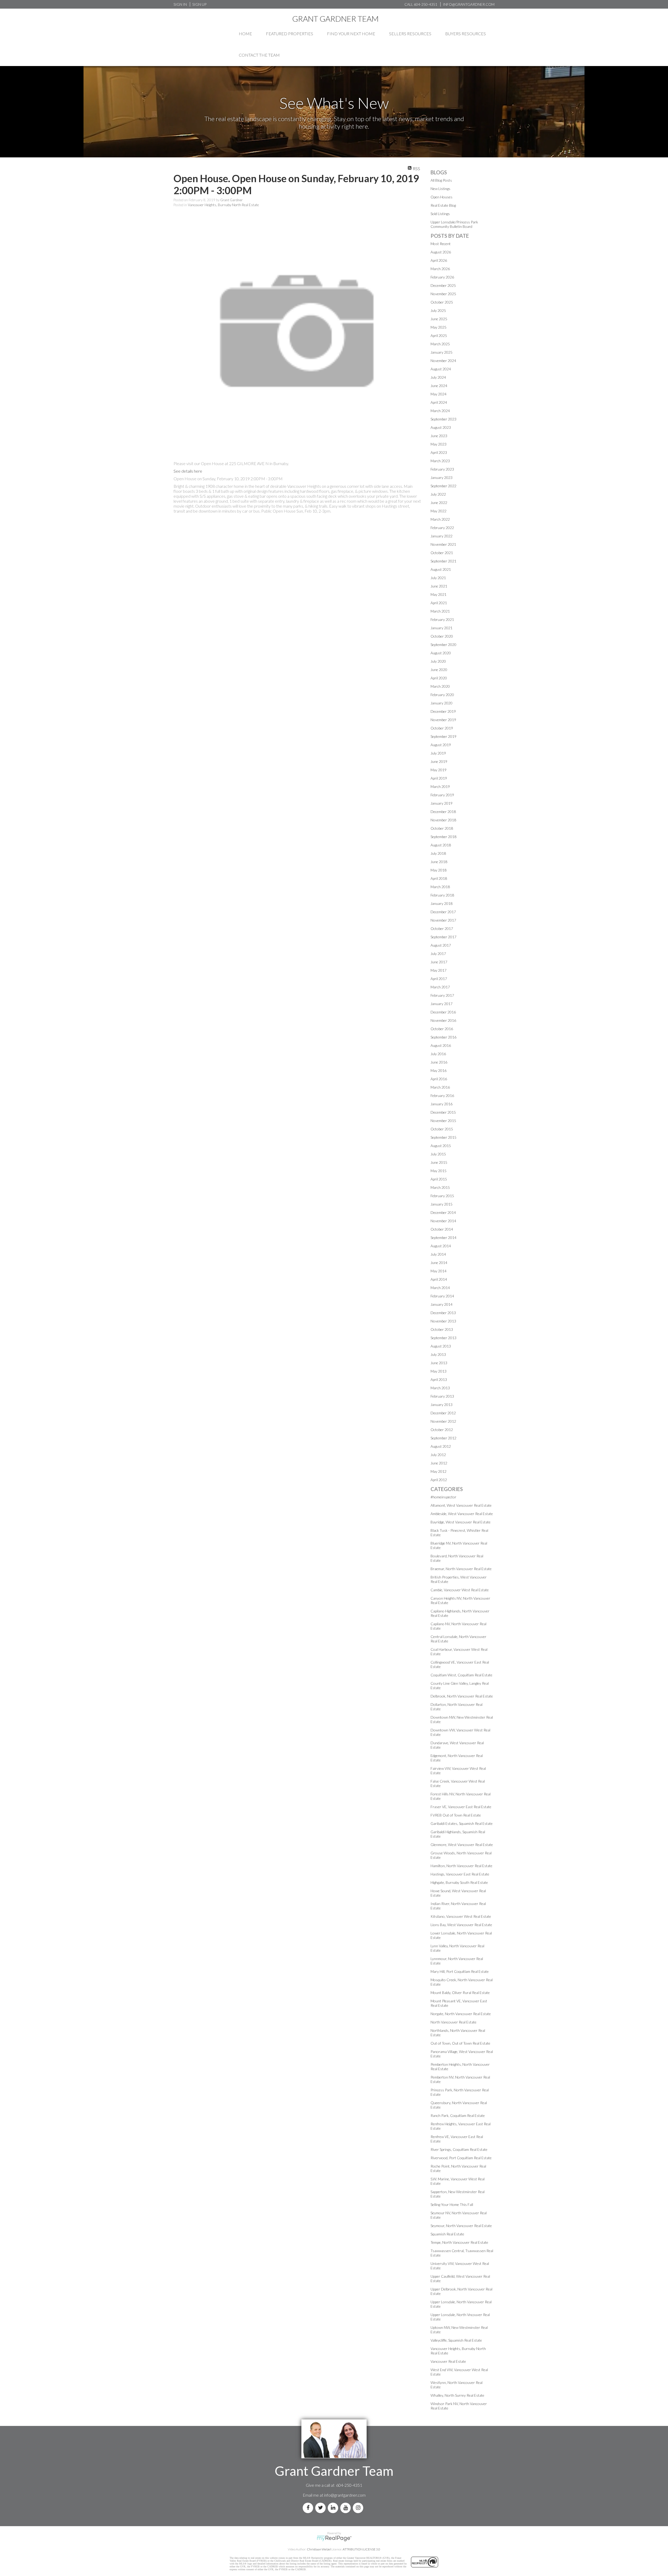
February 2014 (442, 1296)
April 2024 (439, 402)
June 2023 (439, 436)
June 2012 (439, 1463)
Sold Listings (440, 214)
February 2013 (442, 1396)
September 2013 (443, 1338)
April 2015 (439, 1179)
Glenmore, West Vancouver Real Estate (462, 1845)
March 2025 (440, 344)
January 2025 (442, 352)
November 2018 (443, 820)
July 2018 (438, 853)
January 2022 (442, 536)
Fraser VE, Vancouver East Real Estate (461, 1807)
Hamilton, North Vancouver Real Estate (461, 1866)
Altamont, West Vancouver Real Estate (461, 1505)
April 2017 (439, 979)
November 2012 (443, 1421)
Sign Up (199, 4)
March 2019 (440, 787)
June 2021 (439, 586)
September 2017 (443, 937)
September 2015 (443, 1137)
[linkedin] (334, 2508)
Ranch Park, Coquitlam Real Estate (458, 2115)
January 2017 (442, 1004)
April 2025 (439, 336)
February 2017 (442, 995)
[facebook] (309, 2508)
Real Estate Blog (443, 205)
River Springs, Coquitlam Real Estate (459, 2149)
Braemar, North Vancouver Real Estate (461, 1569)
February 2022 (442, 528)
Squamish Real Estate (447, 2234)
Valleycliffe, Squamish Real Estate (456, 2340)
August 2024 (441, 369)
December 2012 (443, 1413)
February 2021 (442, 619)
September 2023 (443, 419)
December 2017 (443, 912)
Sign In (180, 4)
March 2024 (440, 411)
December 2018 (443, 812)
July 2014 (438, 1254)
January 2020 (442, 703)
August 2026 (441, 252)
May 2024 (439, 394)
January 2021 (442, 628)
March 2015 (440, 1187)
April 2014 (439, 1279)
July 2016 (438, 1054)
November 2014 (443, 1221)
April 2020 (439, 678)
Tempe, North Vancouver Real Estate (459, 2242)
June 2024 (439, 386)
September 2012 (443, 1438)
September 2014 (443, 1237)
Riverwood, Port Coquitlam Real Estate (461, 2158)
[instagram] (359, 2508)
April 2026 (439, 260)
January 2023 (442, 477)
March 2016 (440, 1087)
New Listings (440, 189)
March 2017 (440, 987)
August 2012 (441, 1446)
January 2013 (442, 1405)
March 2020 (440, 686)
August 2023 (441, 427)
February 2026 (442, 277)
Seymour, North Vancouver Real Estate (461, 2226)
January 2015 (442, 1204)
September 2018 (443, 837)
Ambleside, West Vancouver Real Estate (462, 1514)
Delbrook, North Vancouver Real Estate (462, 1696)
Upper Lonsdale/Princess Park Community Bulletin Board (454, 224)
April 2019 (439, 778)
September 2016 (443, 1037)
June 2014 (439, 1263)
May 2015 (439, 1171)
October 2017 (442, 928)
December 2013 (443, 1313)
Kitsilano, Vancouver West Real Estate (461, 1916)
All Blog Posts (441, 180)
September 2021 (443, 561)
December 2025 (443, 285)
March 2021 (440, 611)
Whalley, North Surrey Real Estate (457, 2395)
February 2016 (442, 1096)
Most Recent (441, 244)
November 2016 (443, 1020)
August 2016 (441, 1045)
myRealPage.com (334, 2538)
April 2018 (439, 878)
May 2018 (439, 870)
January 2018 (442, 903)
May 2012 (439, 1471)
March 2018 (440, 887)
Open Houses (442, 197)
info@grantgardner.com (345, 2495)
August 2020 (441, 653)
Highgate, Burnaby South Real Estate (459, 1882)
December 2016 (443, 1012)
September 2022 (443, 486)
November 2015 (443, 1121)
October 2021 (442, 553)
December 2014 (443, 1212)
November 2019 (443, 720)
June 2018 (439, 862)
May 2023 (439, 444)
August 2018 (441, 845)
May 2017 (439, 970)
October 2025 (442, 302)
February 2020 (442, 695)
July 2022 (438, 494)
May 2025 (439, 327)
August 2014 (441, 1246)
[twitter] (321, 2508)
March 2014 (440, 1288)
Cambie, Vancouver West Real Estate (460, 1590)
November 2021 (443, 544)
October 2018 (442, 828)
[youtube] (347, 2508)
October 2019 (442, 728)
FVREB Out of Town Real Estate (456, 1815)
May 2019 (439, 770)
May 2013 (439, 1371)
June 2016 (439, 1062)
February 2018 (442, 895)
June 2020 (439, 670)
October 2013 (442, 1329)
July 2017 (438, 954)
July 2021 (438, 578)
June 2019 (439, 761)
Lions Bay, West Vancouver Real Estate (461, 1925)
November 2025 (443, 294)
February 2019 (442, 795)
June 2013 (439, 1363)
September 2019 (443, 736)
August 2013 (441, 1346)
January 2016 (442, 1104)
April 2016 (439, 1079)
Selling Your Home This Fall (452, 2204)
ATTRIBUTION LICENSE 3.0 (361, 2549)
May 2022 (439, 511)
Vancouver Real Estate (448, 2361)
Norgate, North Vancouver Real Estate (461, 2014)
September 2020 (443, 645)
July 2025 (438, 310)
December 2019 (443, 711)
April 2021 (439, 603)
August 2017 (441, 945)
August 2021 (441, 569)
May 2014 (439, 1271)
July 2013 (438, 1354)
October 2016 (442, 1029)
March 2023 (440, 461)
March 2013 (440, 1388)
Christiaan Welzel (319, 2549)
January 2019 (442, 803)
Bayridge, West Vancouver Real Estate (461, 1522)
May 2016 (439, 1070)
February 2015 (442, 1196)
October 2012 (442, 1430)
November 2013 (443, 1321)
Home (245, 34)
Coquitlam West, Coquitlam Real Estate (461, 1675)
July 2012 (438, 1455)
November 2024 (443, 361)
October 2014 (442, 1229)
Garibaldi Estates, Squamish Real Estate (462, 1823)
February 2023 (442, 469)
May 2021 (439, 594)
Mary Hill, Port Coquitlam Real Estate (460, 1971)
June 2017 (439, 962)
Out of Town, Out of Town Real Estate (460, 2043)
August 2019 (441, 745)
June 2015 (439, 1162)
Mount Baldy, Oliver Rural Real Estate (460, 1993)
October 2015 (442, 1129)
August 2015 (441, 1146)
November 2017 (443, 920)
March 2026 (440, 269)
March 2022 (440, 519)
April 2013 (439, 1379)
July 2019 (438, 753)
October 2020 (442, 636)
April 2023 (439, 452)
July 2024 (438, 377)
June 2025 (439, 319)
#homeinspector (443, 1497)
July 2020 (438, 661)
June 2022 (439, 503)
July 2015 (438, 1154)
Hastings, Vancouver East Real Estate (460, 1874)
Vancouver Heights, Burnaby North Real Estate (223, 205)
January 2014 (442, 1304)
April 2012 (439, 1480)
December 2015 (443, 1112)
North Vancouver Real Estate (454, 2022)
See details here (188, 471)
